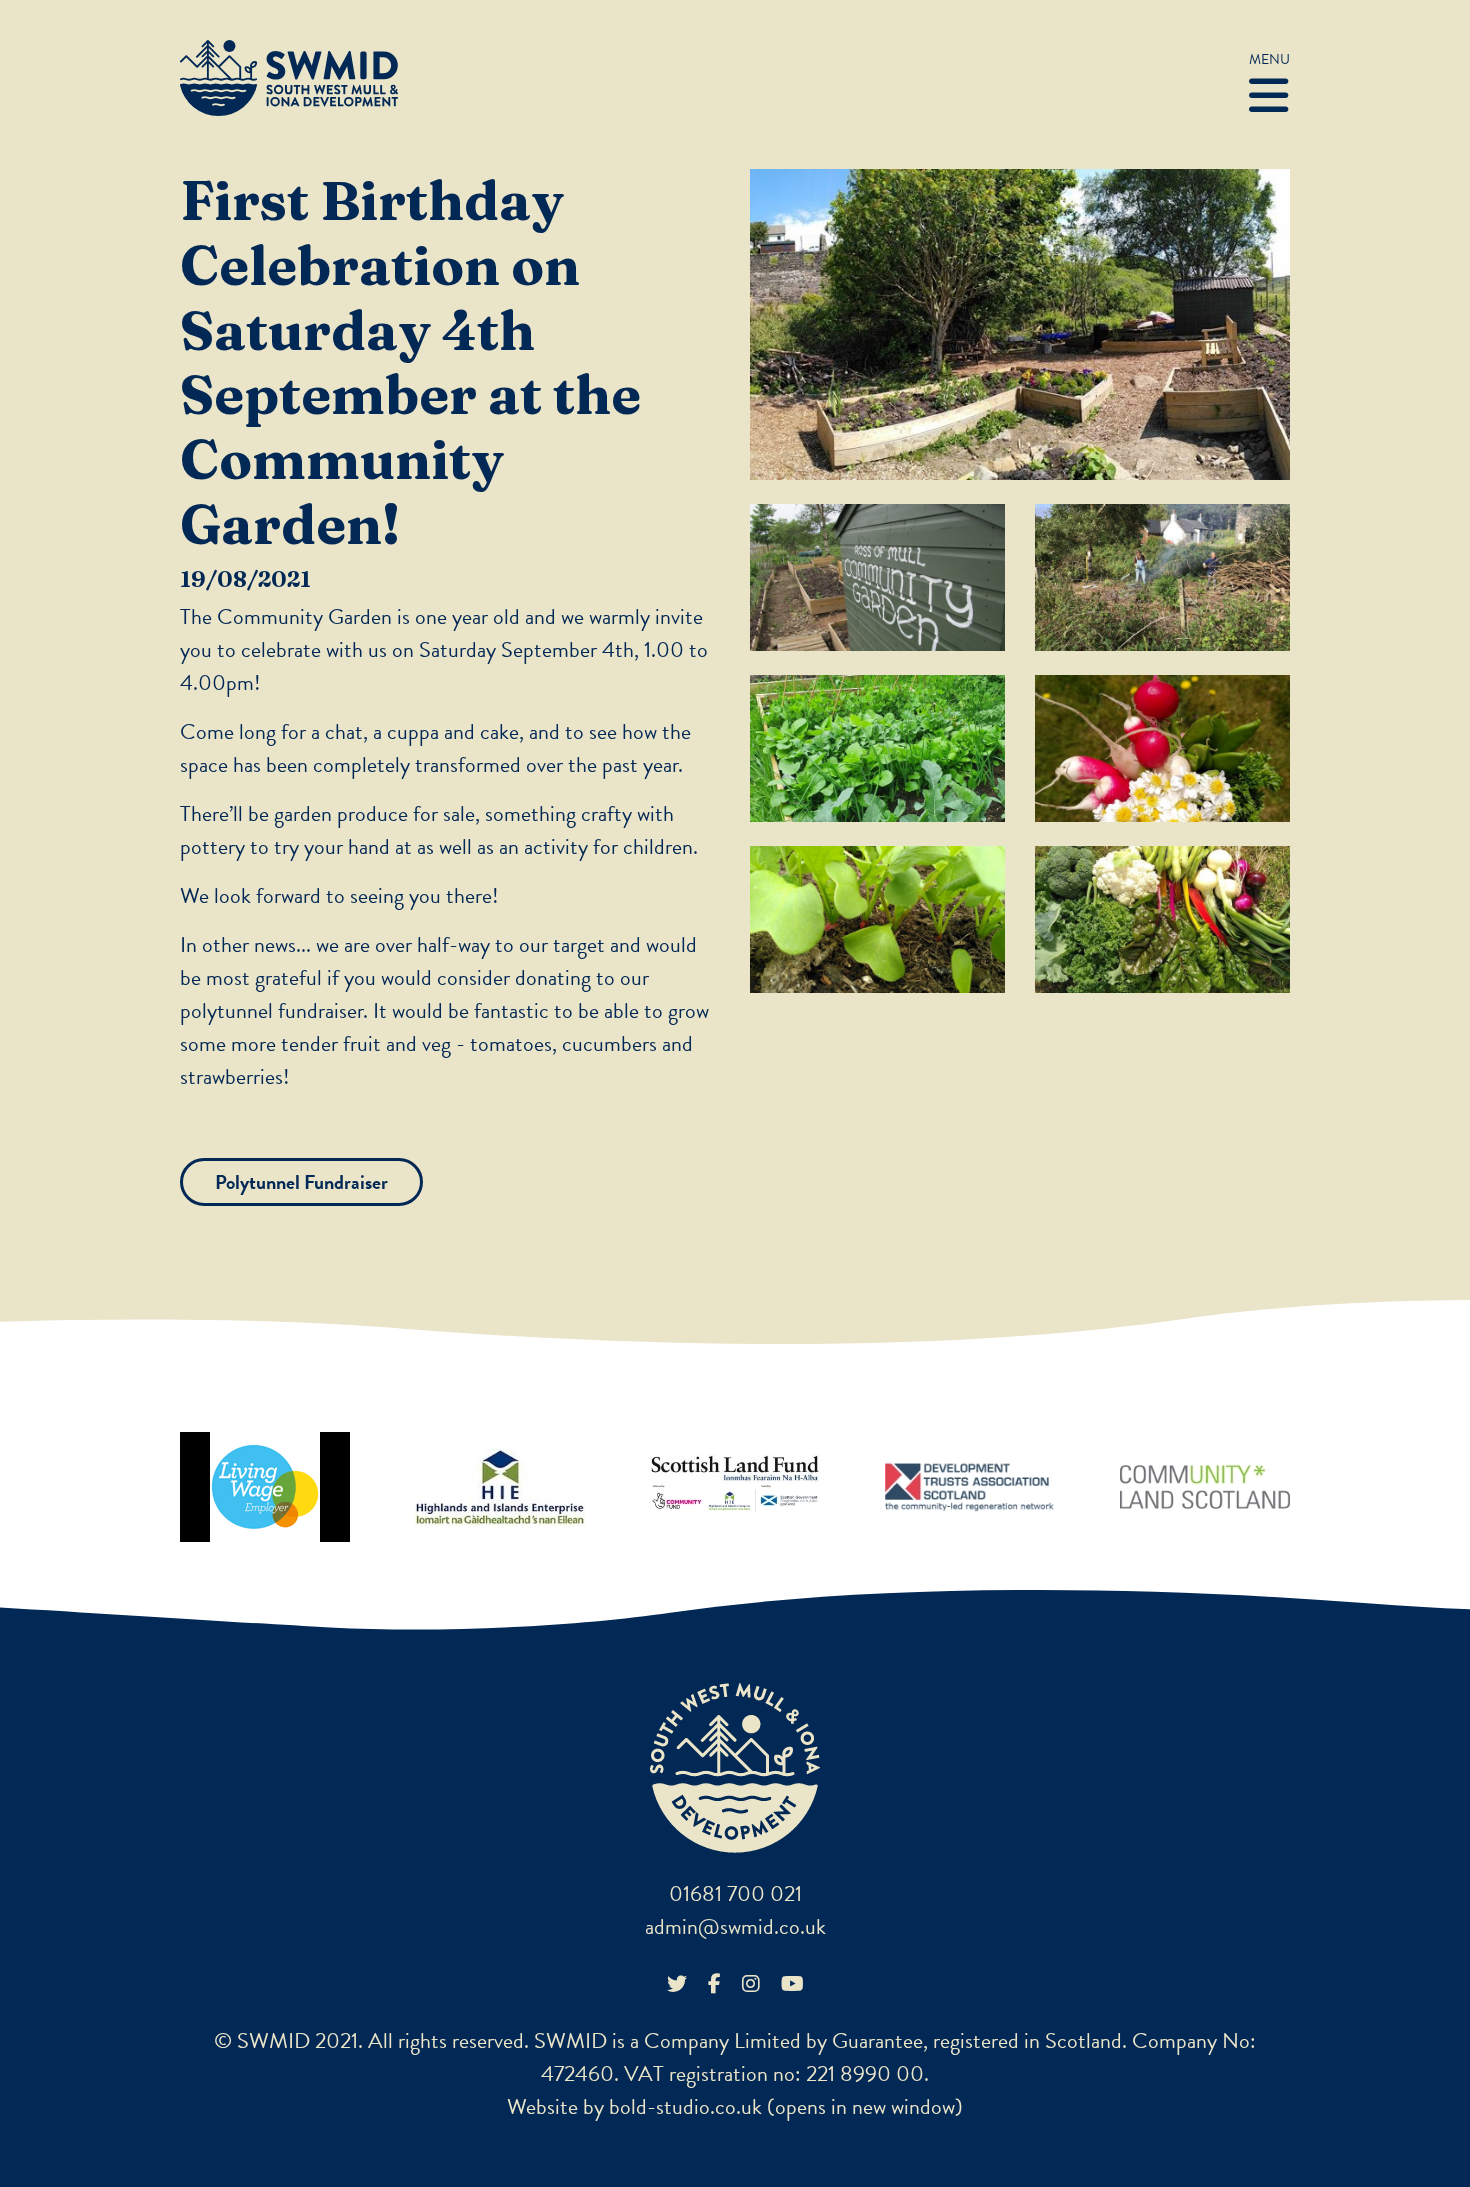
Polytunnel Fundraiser (301, 1182)
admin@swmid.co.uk (735, 1926)
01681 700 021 (735, 1893)
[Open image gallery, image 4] (877, 748)
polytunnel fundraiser (271, 1010)
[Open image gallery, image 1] (1020, 324)
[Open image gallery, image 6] (877, 919)
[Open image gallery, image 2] (877, 577)
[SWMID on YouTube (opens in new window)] (792, 1983)
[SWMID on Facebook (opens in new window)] (714, 1983)
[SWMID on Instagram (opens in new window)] (751, 1983)
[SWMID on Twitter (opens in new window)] (677, 1983)
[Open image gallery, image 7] (1162, 919)
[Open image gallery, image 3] (1162, 577)
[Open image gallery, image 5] (1162, 748)
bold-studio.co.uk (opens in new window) (786, 2106)
